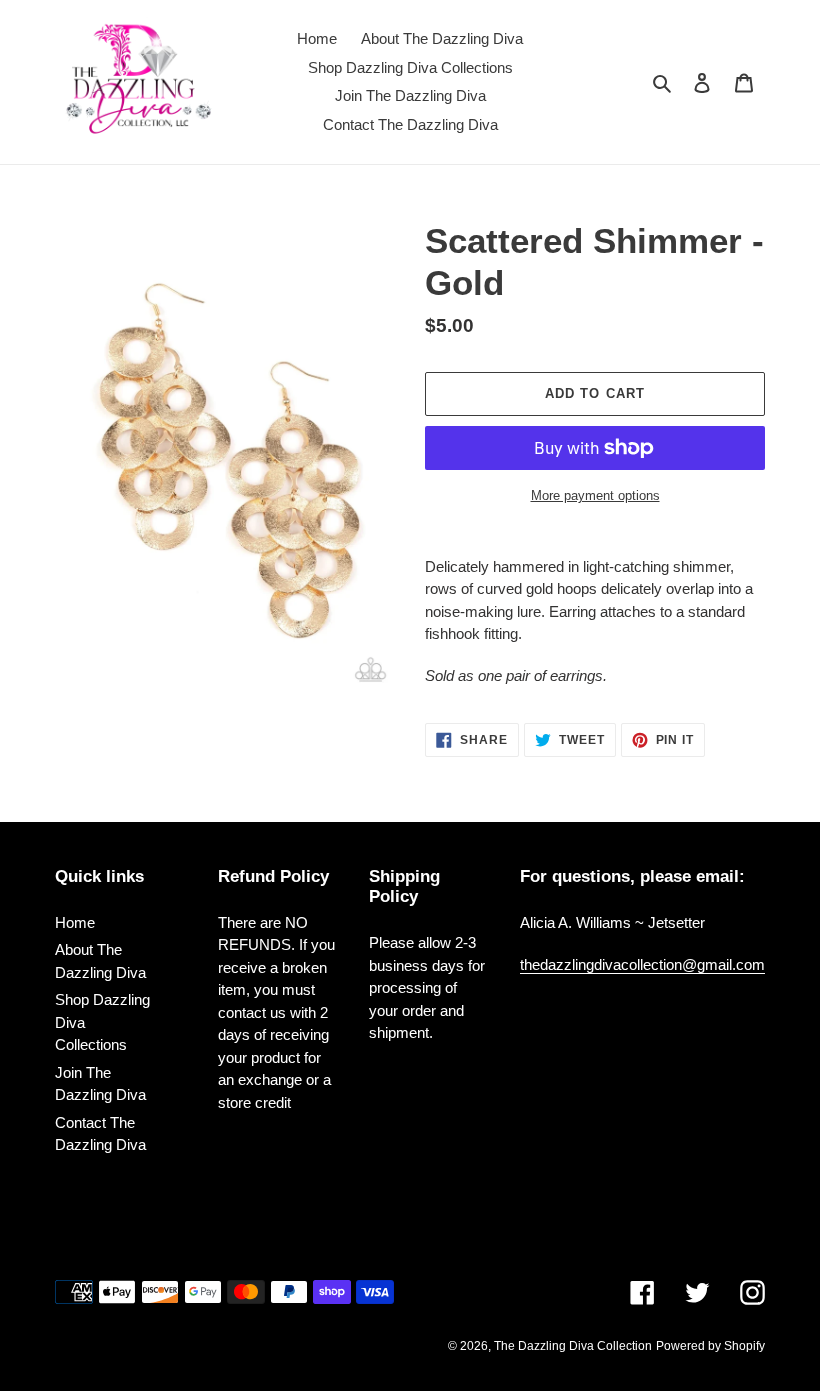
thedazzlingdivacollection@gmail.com (642, 964)
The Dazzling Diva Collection (573, 1346)
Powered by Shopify (710, 1346)
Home (75, 922)
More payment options (595, 495)
